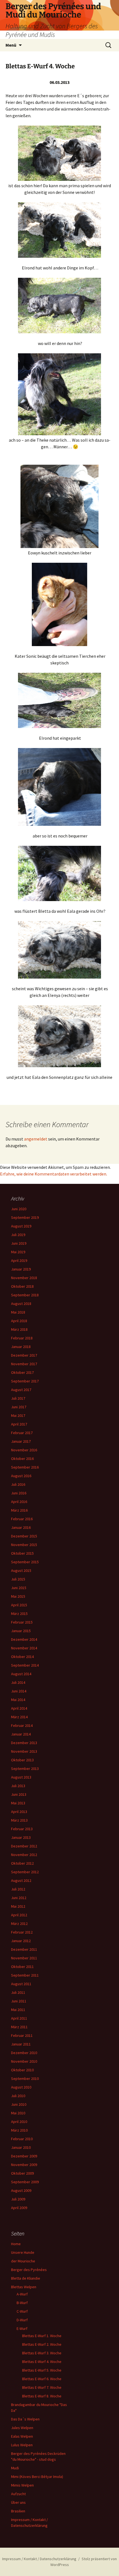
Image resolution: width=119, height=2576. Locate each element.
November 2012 (24, 1855)
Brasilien (18, 2511)
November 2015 (24, 1545)
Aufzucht (18, 2494)
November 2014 (24, 1648)
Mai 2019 (18, 1252)
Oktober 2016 (22, 1459)
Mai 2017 (18, 1415)
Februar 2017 (22, 1433)
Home (16, 2244)
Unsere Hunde (23, 2252)
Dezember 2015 (24, 1536)
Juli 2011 (18, 1992)
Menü (11, 45)
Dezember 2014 (24, 1639)
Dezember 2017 (24, 1355)
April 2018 (19, 1321)
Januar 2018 (21, 1347)
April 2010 (19, 2122)
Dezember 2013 (24, 1743)
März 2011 (19, 2027)
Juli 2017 (18, 1398)
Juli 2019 (18, 1235)
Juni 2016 (19, 1493)
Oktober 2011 (22, 1967)
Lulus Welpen (22, 2445)
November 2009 (24, 2165)
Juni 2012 (19, 1898)
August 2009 (21, 2190)
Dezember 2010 (24, 2053)
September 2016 (25, 1467)
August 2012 (21, 1880)
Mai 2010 (18, 2113)
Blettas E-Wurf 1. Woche (42, 2336)
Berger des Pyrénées (29, 2270)
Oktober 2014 (22, 1657)
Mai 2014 (18, 1700)
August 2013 (21, 1777)
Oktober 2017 (22, 1372)
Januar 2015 (21, 1631)
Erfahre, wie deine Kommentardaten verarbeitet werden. (54, 1174)
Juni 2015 (19, 1588)
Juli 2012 (18, 1889)
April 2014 (19, 1708)
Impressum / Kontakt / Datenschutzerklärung (39, 2559)
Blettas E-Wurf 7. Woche (42, 2387)
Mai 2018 (18, 1312)
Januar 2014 (21, 1734)
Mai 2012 (18, 1906)
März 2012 (19, 1924)
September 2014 (25, 1665)
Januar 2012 (21, 1941)
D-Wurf (22, 2320)
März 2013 (19, 1820)
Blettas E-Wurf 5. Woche (42, 2370)
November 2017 (24, 1364)
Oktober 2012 (22, 1863)
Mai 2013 (18, 1803)
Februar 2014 (22, 1725)
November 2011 (24, 1958)
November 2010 (24, 2061)
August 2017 (21, 1390)
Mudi (15, 2468)
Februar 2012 (22, 1932)
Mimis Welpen (22, 2485)
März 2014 (19, 1717)
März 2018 (19, 1329)
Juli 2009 (18, 2199)
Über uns (18, 2502)
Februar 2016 (22, 1519)
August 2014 (21, 1674)
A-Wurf (22, 2294)
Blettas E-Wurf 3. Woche (42, 2353)
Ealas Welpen (22, 2436)
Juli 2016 (18, 1484)
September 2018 (25, 1295)
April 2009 (19, 2208)
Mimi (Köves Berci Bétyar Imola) (37, 2477)
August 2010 (21, 2087)
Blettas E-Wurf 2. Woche (42, 2344)
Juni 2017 (19, 1407)
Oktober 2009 (22, 2173)
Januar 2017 (21, 1441)
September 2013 (25, 1769)
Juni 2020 (19, 1209)
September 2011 (25, 1975)
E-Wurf (22, 2329)
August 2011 (21, 1984)
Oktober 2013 (22, 1760)
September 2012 (25, 1872)
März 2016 (19, 1510)
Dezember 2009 (24, 2156)
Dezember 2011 (24, 1949)
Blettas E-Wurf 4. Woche (42, 2362)
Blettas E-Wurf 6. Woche (42, 2379)
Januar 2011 (21, 2044)
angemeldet (36, 1139)
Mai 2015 (18, 1596)
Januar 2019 (21, 1269)
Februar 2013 (22, 1829)
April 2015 (19, 1605)
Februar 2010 (22, 2139)
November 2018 (24, 1278)
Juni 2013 (19, 1794)
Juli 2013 (18, 1786)
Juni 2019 (19, 1243)
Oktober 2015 (22, 1553)
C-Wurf (22, 2311)
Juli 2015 (18, 1579)
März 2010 (19, 2130)
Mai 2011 (18, 2010)
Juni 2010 (19, 2104)
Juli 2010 (18, 2096)
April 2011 (19, 2018)
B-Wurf (22, 2303)
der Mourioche (23, 2261)
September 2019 (25, 1217)
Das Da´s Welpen (25, 2419)
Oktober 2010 (22, 2070)
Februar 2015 (22, 1622)
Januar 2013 (21, 1837)
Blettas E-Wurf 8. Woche (42, 2396)
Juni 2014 (19, 1691)
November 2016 (24, 1450)
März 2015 (19, 1614)
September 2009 (25, 2182)
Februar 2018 (22, 1338)
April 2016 (19, 1502)
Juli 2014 (18, 1682)
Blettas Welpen (24, 2287)
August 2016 (21, 1476)
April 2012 (19, 1915)
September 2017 (25, 1381)
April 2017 (19, 1424)
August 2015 (21, 1570)
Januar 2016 (21, 1527)
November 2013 (24, 1751)
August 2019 (21, 1226)
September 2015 (25, 1562)
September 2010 (25, 2079)
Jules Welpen (22, 2428)
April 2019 (19, 1261)
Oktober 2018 (22, 1286)
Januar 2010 (21, 2147)
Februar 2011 (22, 2035)
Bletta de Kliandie (26, 2278)
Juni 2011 (19, 2001)
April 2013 (19, 1812)
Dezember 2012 (24, 1846)
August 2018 (21, 1304)
